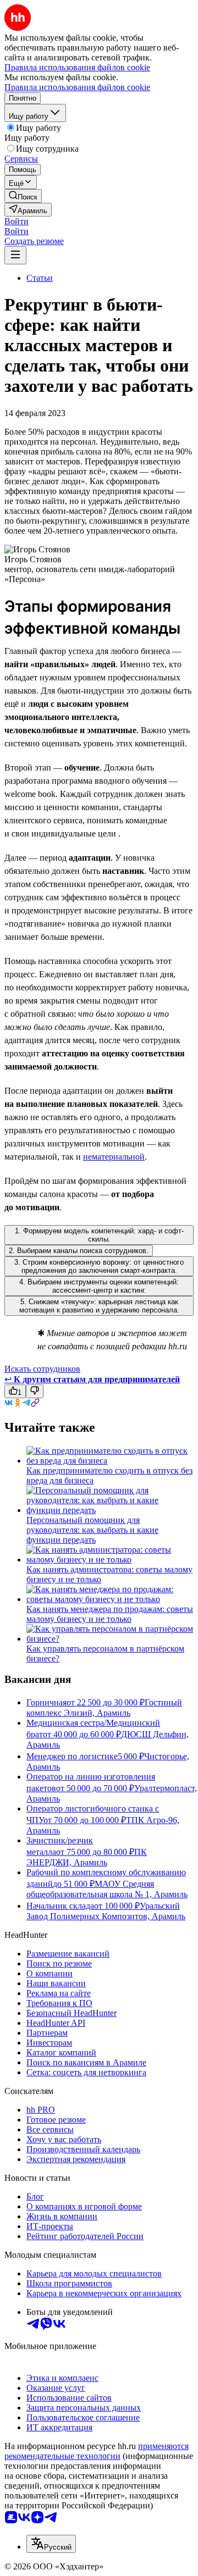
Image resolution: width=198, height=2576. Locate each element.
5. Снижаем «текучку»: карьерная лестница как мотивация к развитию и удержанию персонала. (99, 1306)
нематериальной (114, 1157)
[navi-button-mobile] (15, 255)
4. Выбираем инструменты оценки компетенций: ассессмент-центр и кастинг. (99, 1286)
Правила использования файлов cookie (77, 87)
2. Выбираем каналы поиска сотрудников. (79, 1251)
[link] (23, 196)
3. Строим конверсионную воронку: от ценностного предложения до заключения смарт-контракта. (99, 1266)
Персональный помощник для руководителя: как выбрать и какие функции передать (92, 1530)
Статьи (40, 278)
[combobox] (51, 2544)
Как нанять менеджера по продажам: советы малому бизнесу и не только (110, 1614)
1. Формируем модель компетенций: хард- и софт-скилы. (99, 1235)
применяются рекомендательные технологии (97, 2451)
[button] (16, 221)
